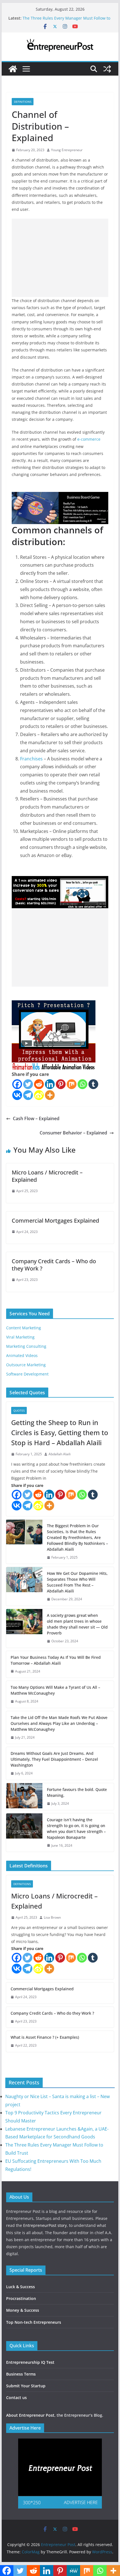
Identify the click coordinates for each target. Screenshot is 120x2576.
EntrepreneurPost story (45, 2225)
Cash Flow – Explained (36, 1118)
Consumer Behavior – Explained (73, 1133)
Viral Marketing (20, 1337)
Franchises (31, 759)
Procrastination (21, 2298)
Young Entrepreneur (67, 150)
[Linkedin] (50, 1084)
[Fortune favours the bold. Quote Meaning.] (24, 1797)
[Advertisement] (60, 258)
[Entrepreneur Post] (13, 69)
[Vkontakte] (17, 1095)
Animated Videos (22, 1355)
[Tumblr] (93, 1084)
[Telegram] (28, 1095)
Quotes (19, 1410)
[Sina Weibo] (39, 1095)
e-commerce (89, 439)
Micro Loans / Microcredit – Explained (47, 1176)
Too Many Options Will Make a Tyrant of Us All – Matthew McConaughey (55, 1690)
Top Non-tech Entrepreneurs (34, 2322)
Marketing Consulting (26, 1346)
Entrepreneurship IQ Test (30, 2362)
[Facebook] (17, 1084)
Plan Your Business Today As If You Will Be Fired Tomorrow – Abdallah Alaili (56, 1660)
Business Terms (21, 2374)
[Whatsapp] (82, 1084)
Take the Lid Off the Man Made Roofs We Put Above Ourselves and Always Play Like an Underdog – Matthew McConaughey (59, 1723)
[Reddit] (39, 1084)
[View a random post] (107, 69)
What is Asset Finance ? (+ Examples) (45, 2037)
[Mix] (72, 1084)
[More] (50, 1095)
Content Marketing (24, 1328)
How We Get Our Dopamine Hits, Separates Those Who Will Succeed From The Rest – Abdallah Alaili (77, 1582)
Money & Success (23, 2310)
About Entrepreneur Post (30, 2415)
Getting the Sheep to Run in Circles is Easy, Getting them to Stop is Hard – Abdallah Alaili (60, 1432)
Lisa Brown (52, 1917)
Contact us (16, 2398)
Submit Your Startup (26, 2386)
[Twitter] (28, 1084)
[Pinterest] (61, 1084)
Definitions (23, 102)
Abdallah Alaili (60, 1454)
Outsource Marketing (26, 1365)
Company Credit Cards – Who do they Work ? (54, 1265)
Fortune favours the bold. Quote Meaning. (77, 1792)
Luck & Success (21, 2287)
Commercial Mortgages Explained (55, 1221)
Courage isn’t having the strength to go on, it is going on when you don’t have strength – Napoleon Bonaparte (76, 1828)
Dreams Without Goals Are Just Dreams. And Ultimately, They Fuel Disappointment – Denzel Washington (54, 1759)
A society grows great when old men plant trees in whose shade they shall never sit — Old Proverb (77, 1624)
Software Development (27, 1374)
